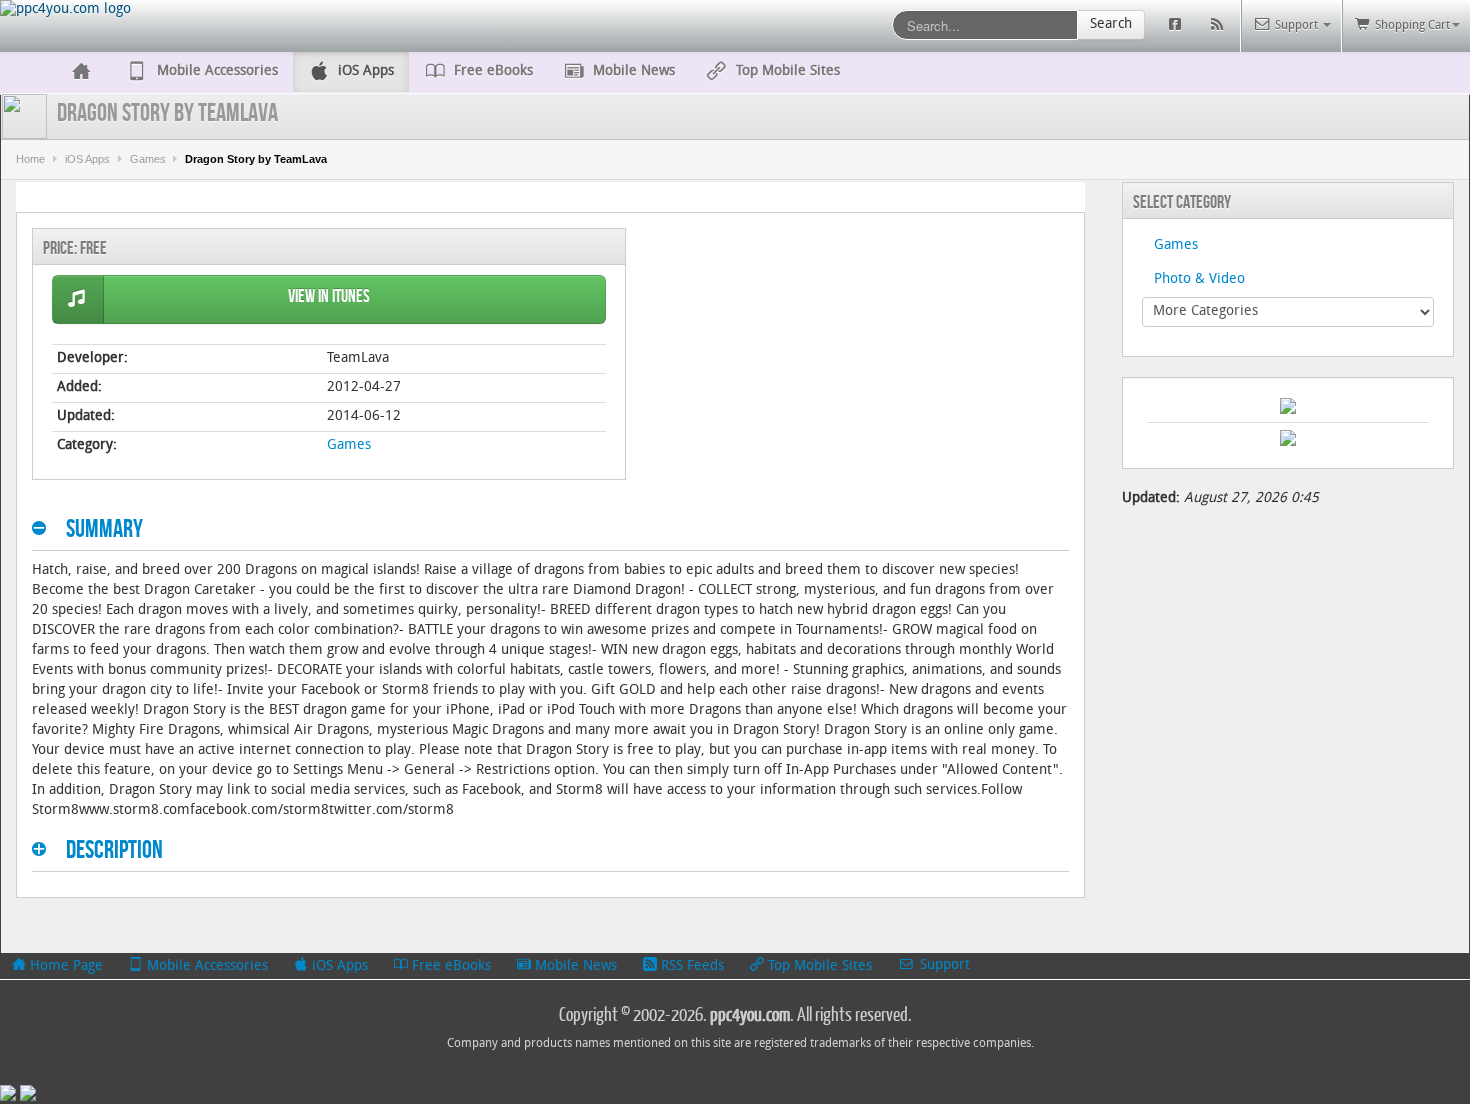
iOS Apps (87, 159)
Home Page (64, 966)
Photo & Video (1199, 279)
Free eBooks (449, 966)
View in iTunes (329, 296)
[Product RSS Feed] (1219, 25)
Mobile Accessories (205, 966)
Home (30, 159)
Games (148, 159)
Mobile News (574, 966)
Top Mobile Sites (818, 966)
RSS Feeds (690, 966)
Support (943, 965)
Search (1111, 24)
